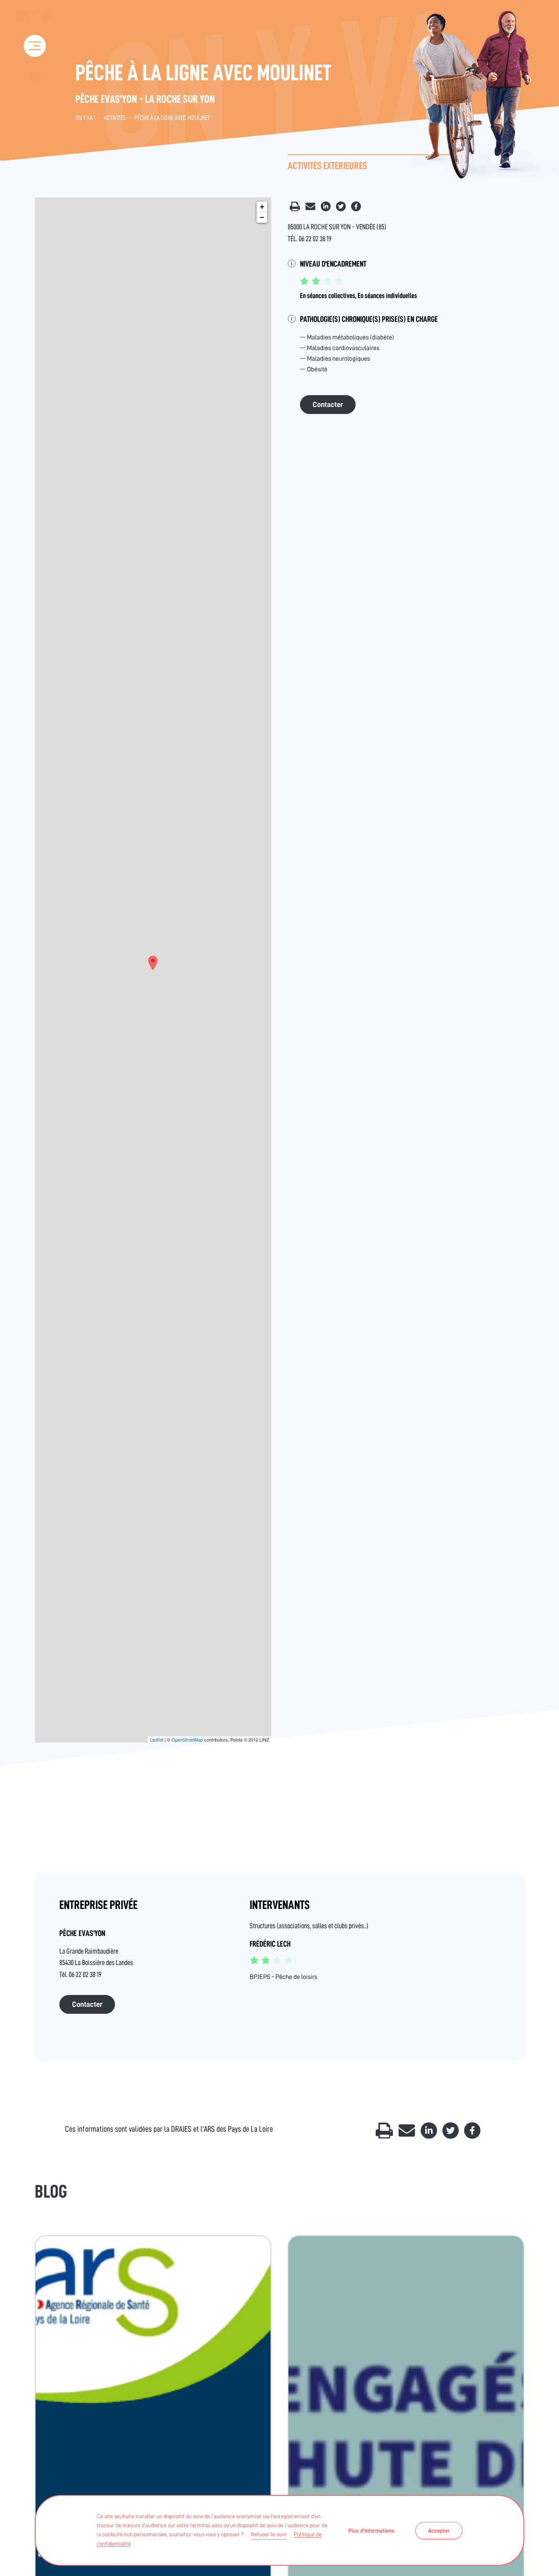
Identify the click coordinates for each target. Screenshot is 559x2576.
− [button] (262, 217)
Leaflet (157, 1739)
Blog (51, 2192)
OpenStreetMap (187, 1739)
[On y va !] (35, 20)
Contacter (328, 405)
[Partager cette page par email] (311, 209)
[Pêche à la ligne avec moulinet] (153, 963)
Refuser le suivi (269, 2534)
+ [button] (262, 207)
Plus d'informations (371, 2531)
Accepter (439, 2531)
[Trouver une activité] (36, 81)
